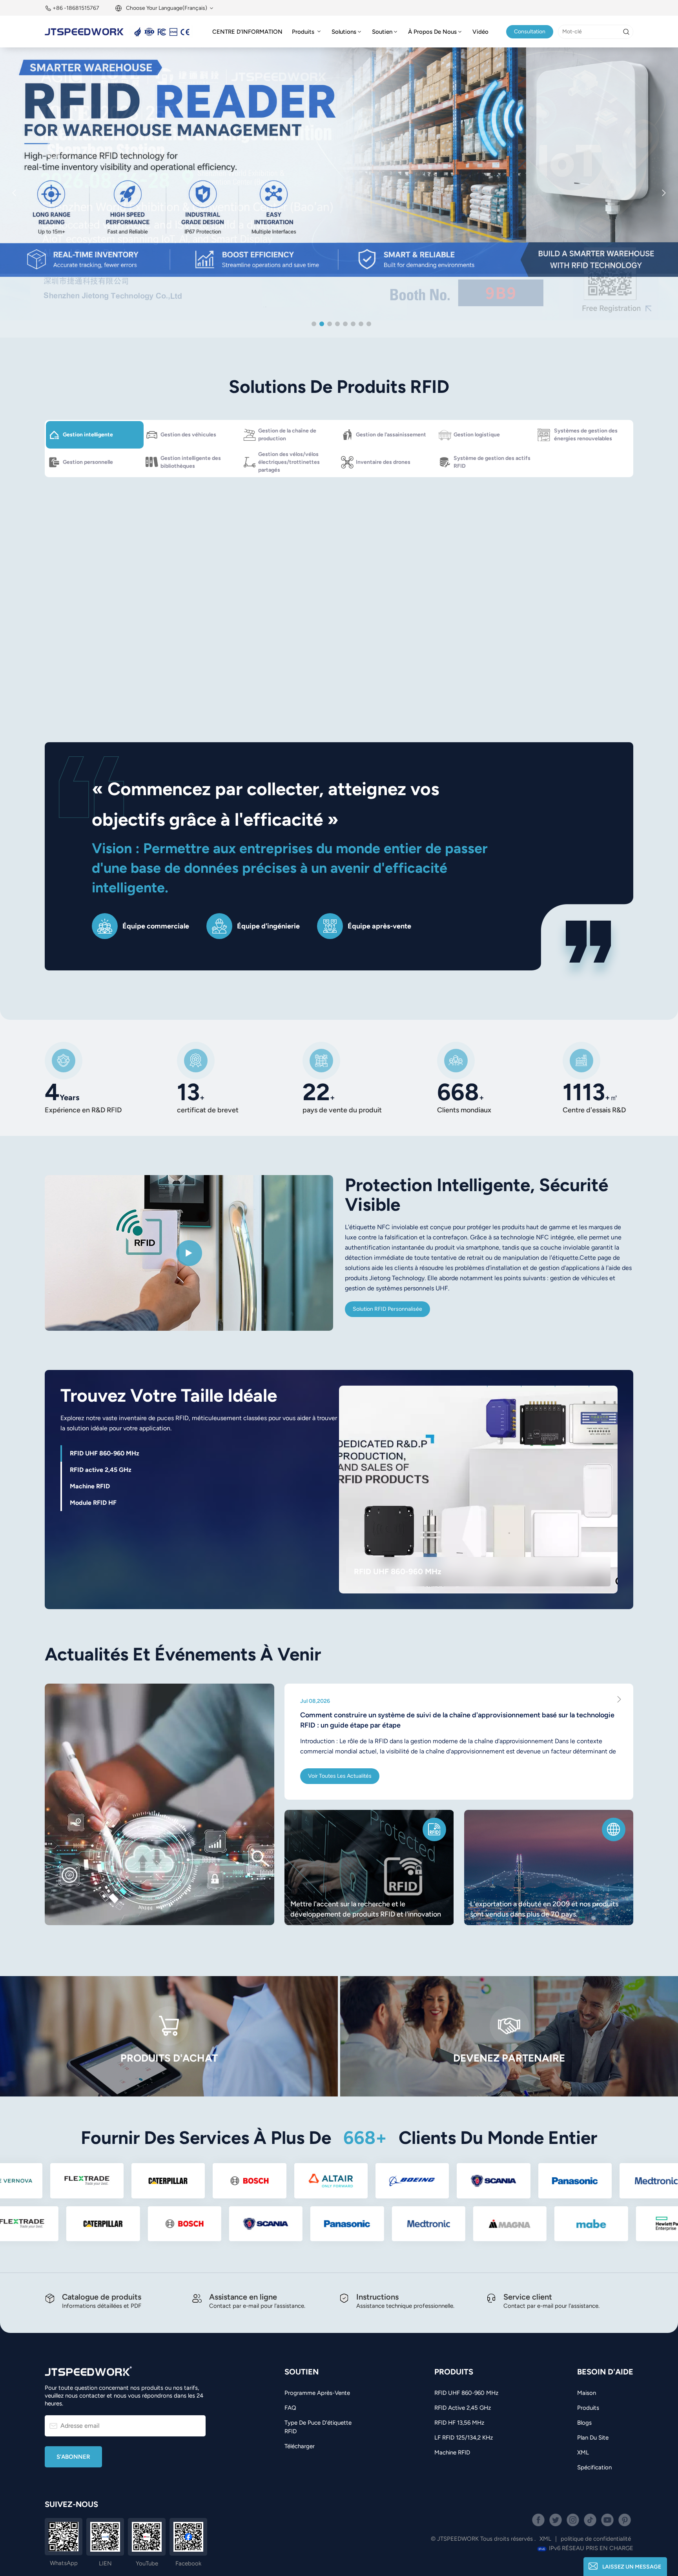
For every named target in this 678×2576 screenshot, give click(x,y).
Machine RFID (452, 2452)
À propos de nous (432, 32)
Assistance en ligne (243, 2297)
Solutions (344, 32)
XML (583, 2452)
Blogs (584, 2423)
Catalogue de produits (102, 2297)
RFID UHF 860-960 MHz (398, 1571)
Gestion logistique (477, 435)
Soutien (382, 32)
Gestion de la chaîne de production (287, 435)
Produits (304, 32)
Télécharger (300, 2446)
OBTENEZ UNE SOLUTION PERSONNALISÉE (434, 644)
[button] (314, 324)
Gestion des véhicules (188, 435)
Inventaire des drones (383, 462)
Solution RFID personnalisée (387, 1309)
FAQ (290, 2408)
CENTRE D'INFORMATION (247, 32)
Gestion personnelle (88, 462)
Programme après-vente (317, 2393)
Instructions (377, 2297)
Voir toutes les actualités (340, 1776)
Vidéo (480, 32)
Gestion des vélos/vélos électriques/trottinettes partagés (289, 462)
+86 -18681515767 (76, 8)
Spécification (594, 2467)
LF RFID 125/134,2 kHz (464, 2438)
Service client (528, 2297)
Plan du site (593, 2438)
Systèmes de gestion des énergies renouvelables (586, 435)
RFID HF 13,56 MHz (459, 2423)
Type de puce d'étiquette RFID (318, 2427)
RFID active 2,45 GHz (463, 2408)
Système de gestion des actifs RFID (492, 462)
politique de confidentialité (596, 2539)
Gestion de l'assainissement (391, 435)
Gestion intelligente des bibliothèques (191, 462)
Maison (587, 2393)
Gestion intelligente (88, 435)
